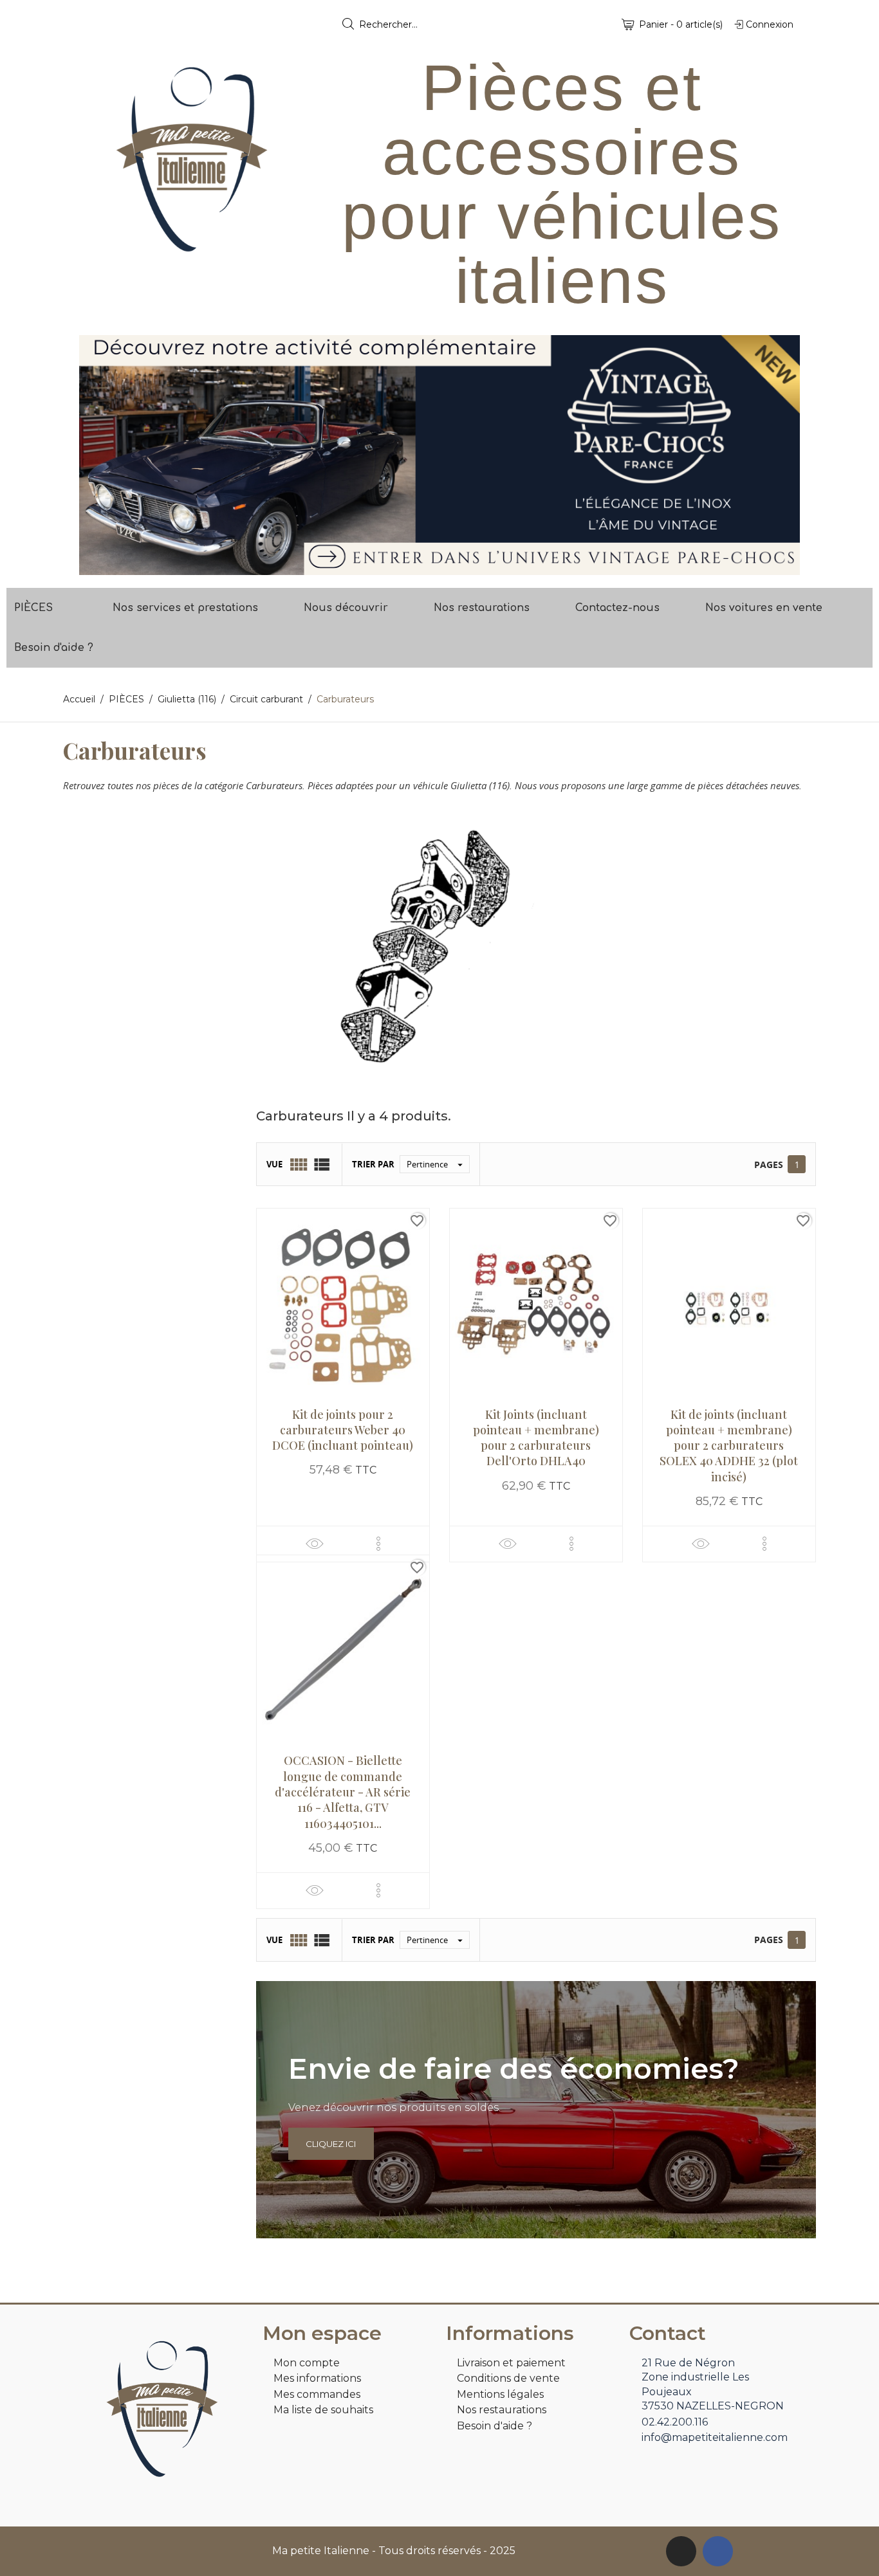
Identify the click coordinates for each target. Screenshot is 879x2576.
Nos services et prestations (185, 608)
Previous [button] (98, 455)
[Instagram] (681, 2551)
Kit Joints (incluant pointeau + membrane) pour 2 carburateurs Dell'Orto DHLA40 (536, 1438)
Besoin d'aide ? (54, 648)
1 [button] (433, 565)
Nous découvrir (346, 608)
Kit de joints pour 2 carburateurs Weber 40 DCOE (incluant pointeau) (343, 1430)
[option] (439, 455)
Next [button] (781, 455)
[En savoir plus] (378, 1544)
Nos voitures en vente (764, 608)
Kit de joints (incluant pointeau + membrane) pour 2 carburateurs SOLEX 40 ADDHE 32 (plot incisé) (729, 1446)
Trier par (373, 1164)
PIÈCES (33, 608)
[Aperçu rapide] (315, 1543)
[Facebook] (718, 2551)
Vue (274, 1164)
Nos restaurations (482, 608)
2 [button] (446, 565)
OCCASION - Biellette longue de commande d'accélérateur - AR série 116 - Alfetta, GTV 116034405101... (343, 1792)
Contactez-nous (617, 608)
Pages (769, 1165)
